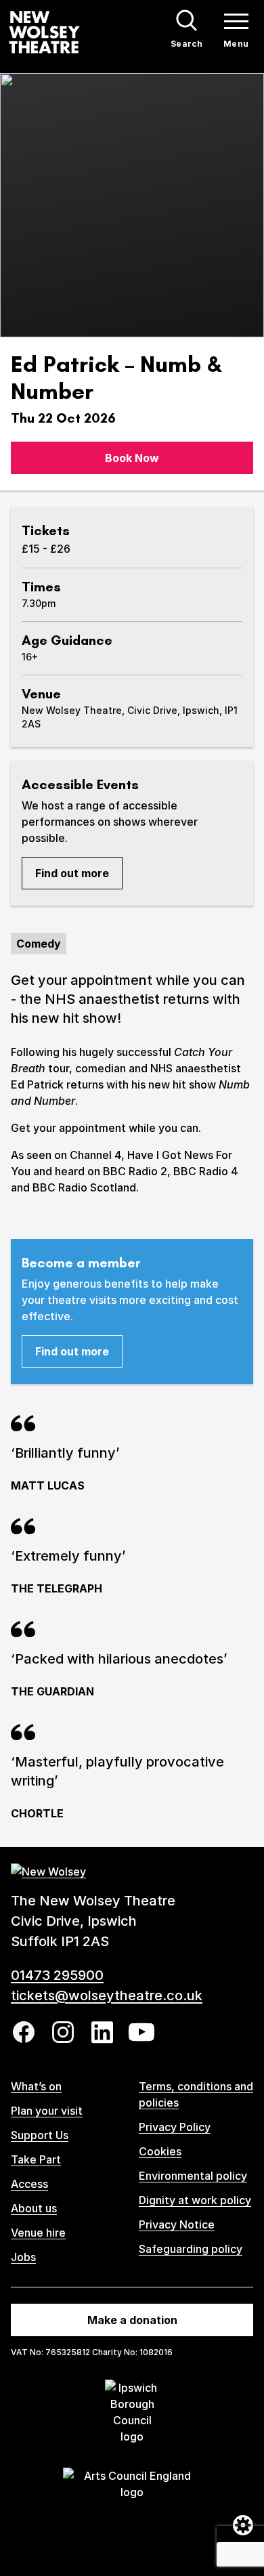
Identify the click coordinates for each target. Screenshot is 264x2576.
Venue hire (38, 2233)
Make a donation (132, 2320)
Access (29, 2184)
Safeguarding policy (191, 2249)
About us (34, 2208)
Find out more (72, 873)
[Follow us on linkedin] (102, 2032)
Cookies (160, 2151)
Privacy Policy (175, 2127)
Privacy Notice (177, 2224)
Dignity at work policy (195, 2200)
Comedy (39, 944)
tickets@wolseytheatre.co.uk (107, 1996)
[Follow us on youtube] (141, 2032)
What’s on (36, 2086)
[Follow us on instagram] (63, 2032)
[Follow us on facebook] (24, 2032)
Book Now (132, 458)
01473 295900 (57, 1975)
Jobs (23, 2257)
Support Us (40, 2135)
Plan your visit (47, 2111)
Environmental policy (193, 2176)
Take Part (36, 2159)
